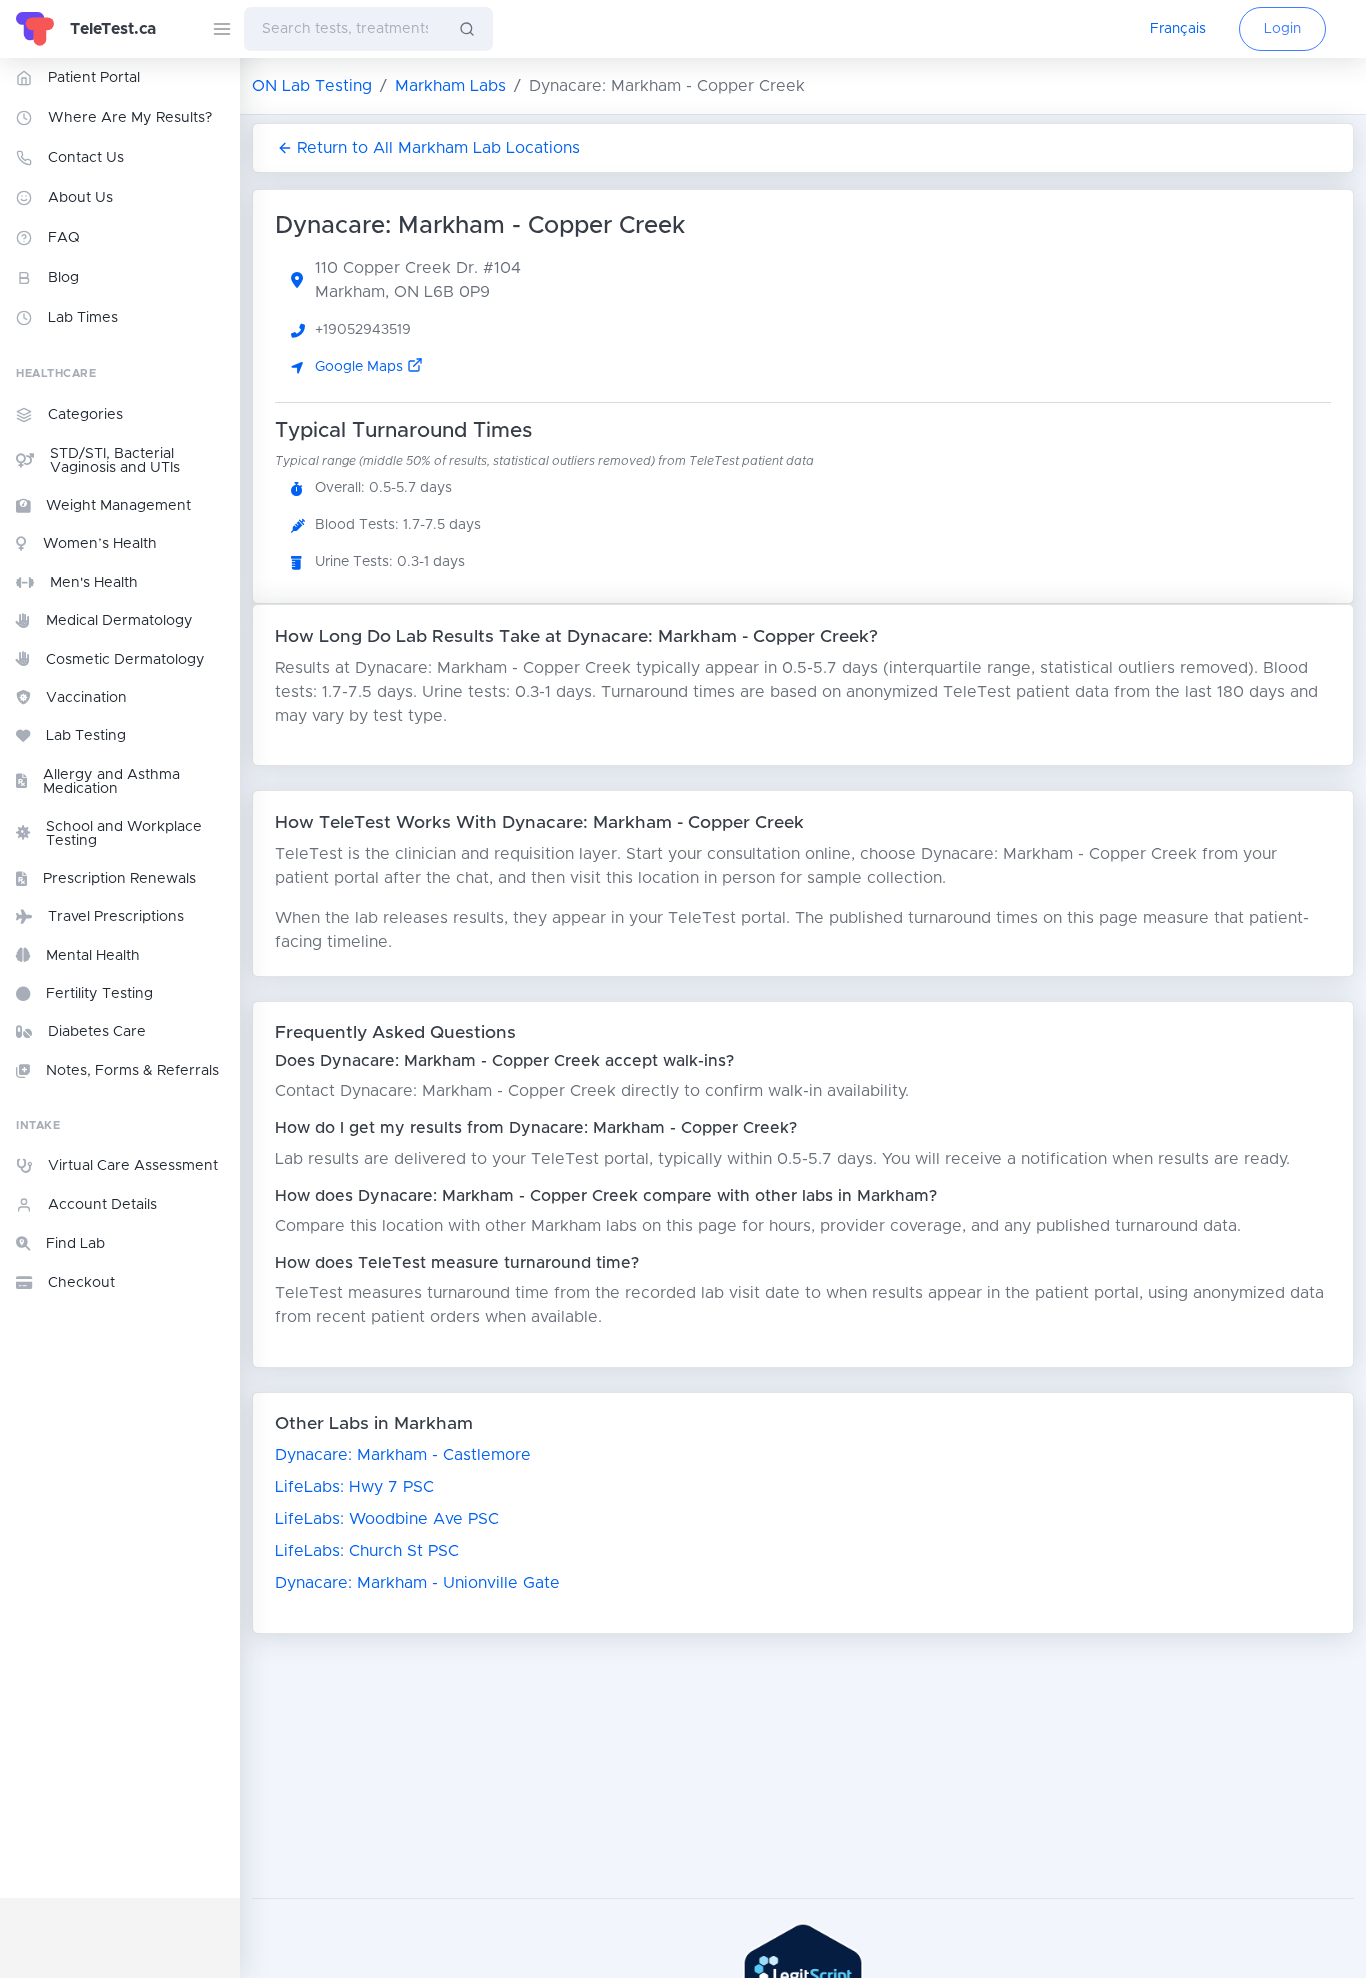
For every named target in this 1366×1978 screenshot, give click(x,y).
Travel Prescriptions (116, 917)
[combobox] (343, 29)
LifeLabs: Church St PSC (367, 1551)
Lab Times (83, 318)
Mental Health (93, 956)
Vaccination (86, 698)
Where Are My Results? (130, 118)
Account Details (102, 1205)
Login (1282, 29)
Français (1178, 29)
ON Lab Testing (312, 86)
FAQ (64, 238)
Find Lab (75, 1244)
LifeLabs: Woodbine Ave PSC (387, 1519)
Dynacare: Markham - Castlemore (403, 1455)
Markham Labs (450, 86)
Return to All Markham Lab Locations (438, 148)
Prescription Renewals (119, 879)
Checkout (81, 1283)
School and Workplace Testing (124, 834)
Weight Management (118, 506)
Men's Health (94, 583)
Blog (63, 278)
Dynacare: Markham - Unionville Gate (417, 1583)
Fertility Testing (99, 994)
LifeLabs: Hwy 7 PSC (354, 1487)
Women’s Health (100, 544)
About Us (80, 198)
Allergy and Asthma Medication (111, 782)
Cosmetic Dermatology (125, 660)
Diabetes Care (97, 1032)
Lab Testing (86, 736)
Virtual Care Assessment (133, 1166)
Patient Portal (94, 78)
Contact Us (86, 158)
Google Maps (361, 367)
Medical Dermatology (119, 621)
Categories (85, 415)
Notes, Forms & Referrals (132, 1071)
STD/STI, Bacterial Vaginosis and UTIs (115, 461)
